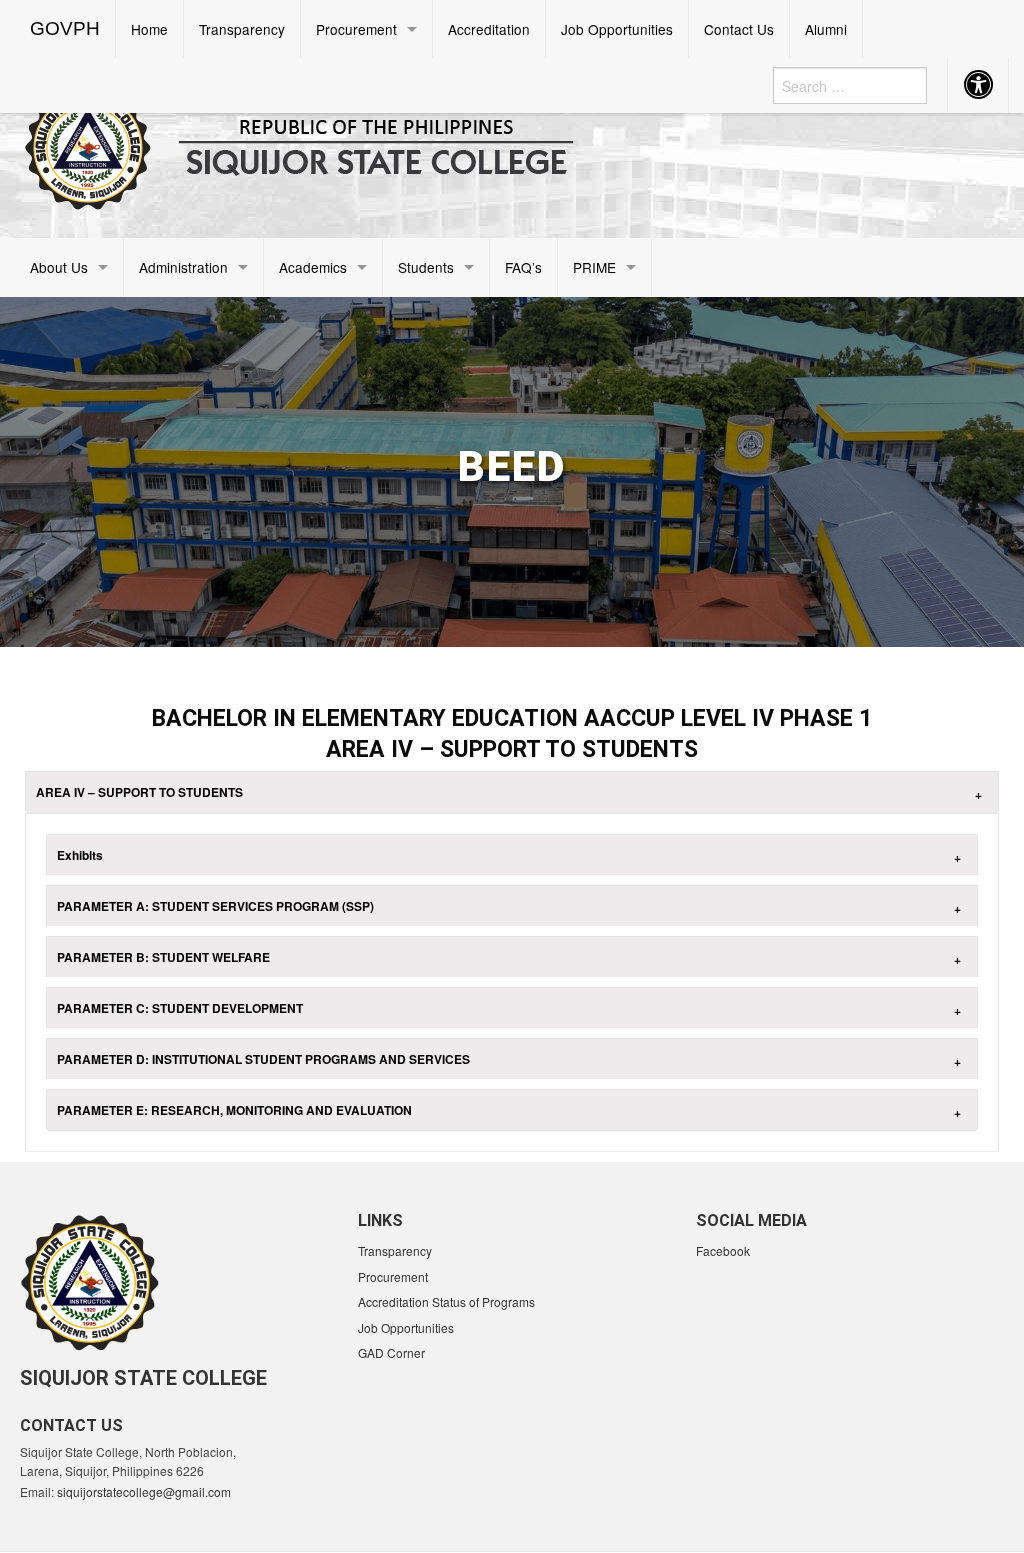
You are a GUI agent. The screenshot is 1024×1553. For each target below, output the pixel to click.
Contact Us (739, 29)
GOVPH (65, 28)
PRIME (594, 267)
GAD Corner (391, 1352)
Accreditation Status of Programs (446, 1301)
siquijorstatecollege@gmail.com (144, 1491)
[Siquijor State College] (328, 144)
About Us (59, 267)
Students (426, 267)
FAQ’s (523, 267)
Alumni (826, 29)
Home (149, 29)
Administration (183, 267)
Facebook (723, 1250)
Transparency (242, 29)
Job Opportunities (617, 29)
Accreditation (489, 29)
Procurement (356, 29)
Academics (313, 267)
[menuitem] (65, 29)
